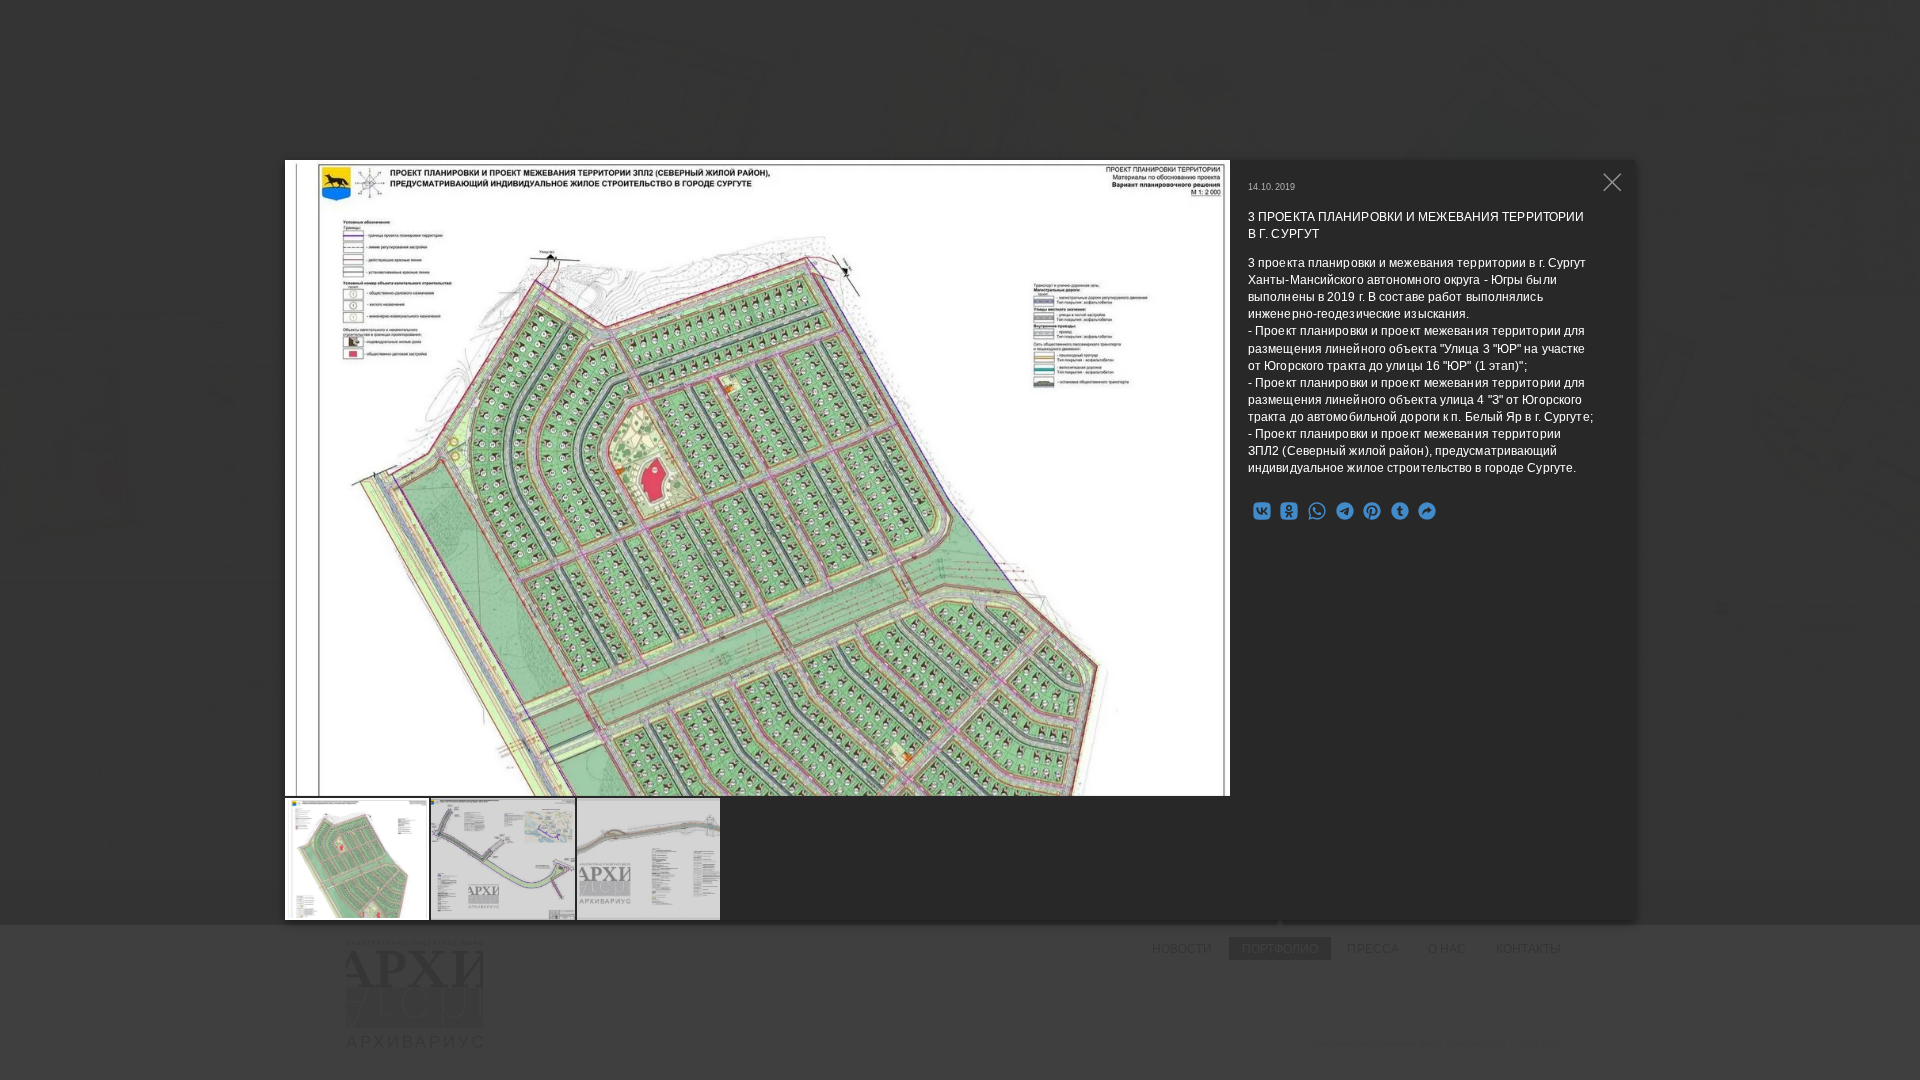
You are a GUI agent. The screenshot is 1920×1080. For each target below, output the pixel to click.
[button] (1215, 478)
